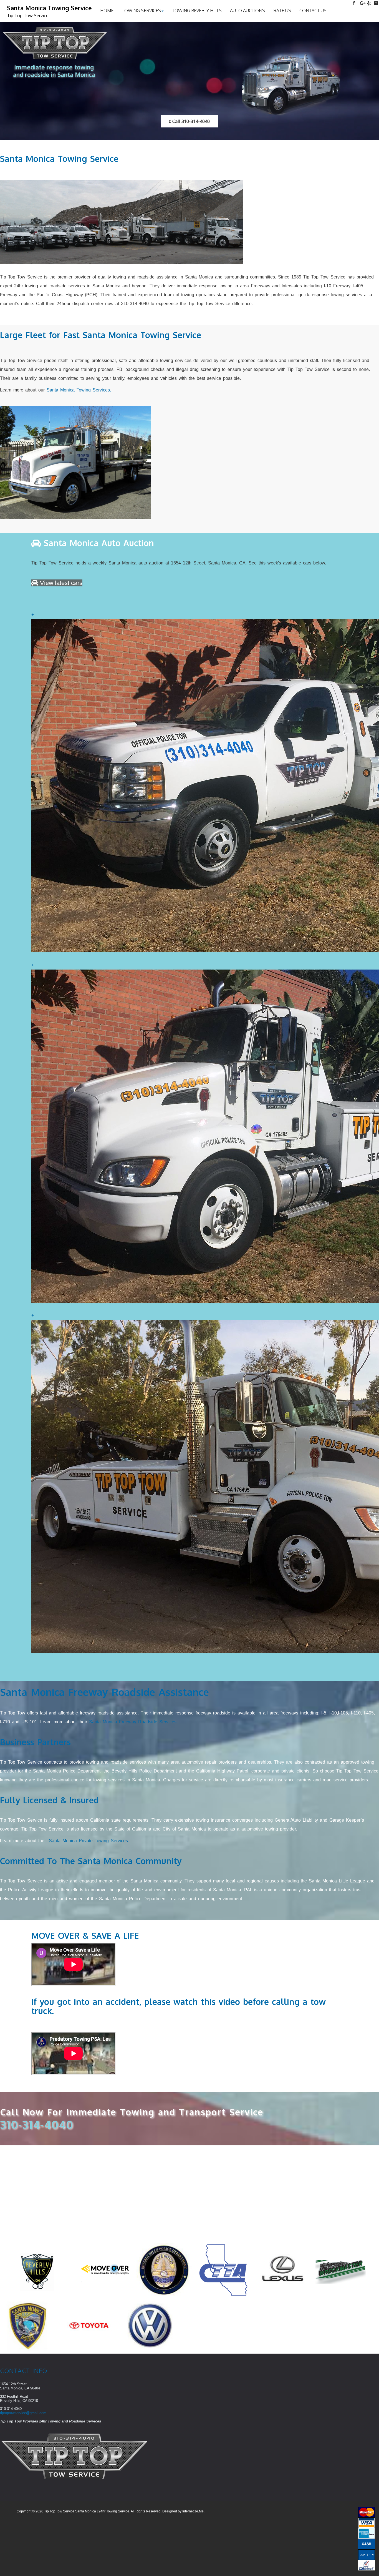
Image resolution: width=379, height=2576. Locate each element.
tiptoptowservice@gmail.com (23, 2413)
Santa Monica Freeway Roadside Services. (133, 1722)
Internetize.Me (193, 2511)
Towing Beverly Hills (197, 11)
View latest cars (60, 583)
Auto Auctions (247, 11)
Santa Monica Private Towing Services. (89, 1841)
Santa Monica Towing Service (49, 11)
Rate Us (282, 11)
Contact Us (313, 11)
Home (107, 11)
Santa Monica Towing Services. (79, 390)
